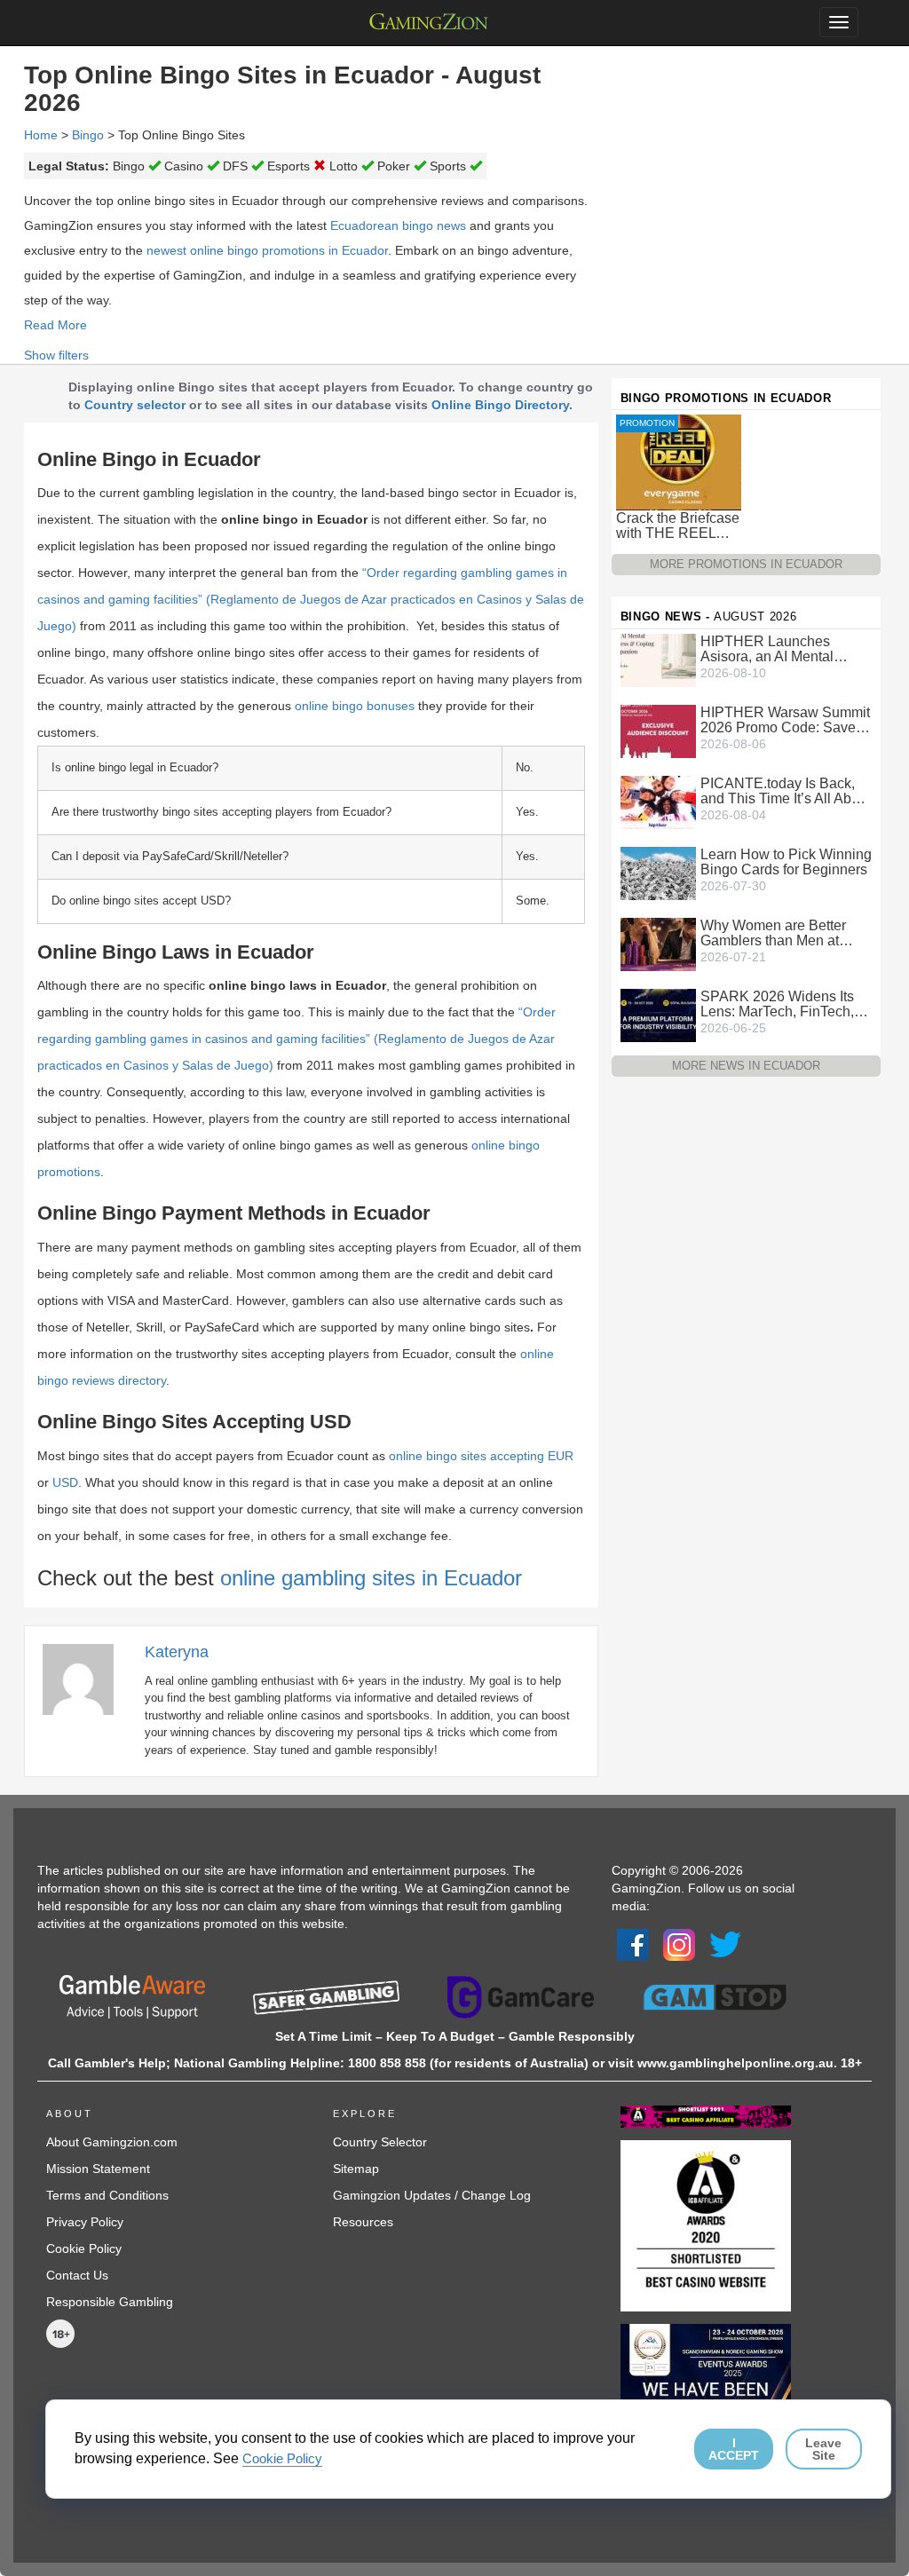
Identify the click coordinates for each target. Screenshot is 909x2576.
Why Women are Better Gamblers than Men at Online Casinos (773, 933)
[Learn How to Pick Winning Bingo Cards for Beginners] (658, 872)
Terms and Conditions (107, 2195)
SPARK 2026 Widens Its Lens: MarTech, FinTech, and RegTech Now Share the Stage (780, 1004)
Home (41, 135)
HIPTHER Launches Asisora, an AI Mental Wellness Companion (768, 649)
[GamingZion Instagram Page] (679, 1944)
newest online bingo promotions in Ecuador (267, 250)
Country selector (135, 405)
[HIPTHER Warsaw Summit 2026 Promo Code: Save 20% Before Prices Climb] (658, 730)
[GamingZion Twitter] (725, 1944)
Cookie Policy (84, 2248)
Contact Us (77, 2275)
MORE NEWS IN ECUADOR (746, 1066)
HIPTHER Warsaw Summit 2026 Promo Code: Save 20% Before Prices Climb (785, 720)
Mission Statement (98, 2169)
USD (65, 1482)
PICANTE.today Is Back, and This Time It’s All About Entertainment (786, 791)
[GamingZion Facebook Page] (633, 1944)
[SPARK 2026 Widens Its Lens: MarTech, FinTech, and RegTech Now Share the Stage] (658, 1014)
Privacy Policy (85, 2222)
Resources (363, 2222)
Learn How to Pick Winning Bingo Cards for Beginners (786, 862)
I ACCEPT (734, 2449)
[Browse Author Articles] (87, 1679)
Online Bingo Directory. (502, 405)
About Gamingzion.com (112, 2142)
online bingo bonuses (355, 706)
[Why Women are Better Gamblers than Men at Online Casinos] (658, 943)
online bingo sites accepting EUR (481, 1456)
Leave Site (823, 2449)
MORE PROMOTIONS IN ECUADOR (746, 564)
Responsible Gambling (110, 2302)
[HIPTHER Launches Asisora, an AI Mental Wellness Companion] (658, 659)
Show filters (56, 355)
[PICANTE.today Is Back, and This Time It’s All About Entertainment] (658, 801)
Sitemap (356, 2169)
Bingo (88, 135)
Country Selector (380, 2142)
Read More (55, 325)
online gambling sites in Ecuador (371, 1578)
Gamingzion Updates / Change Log (432, 2195)
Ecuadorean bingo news (398, 225)
